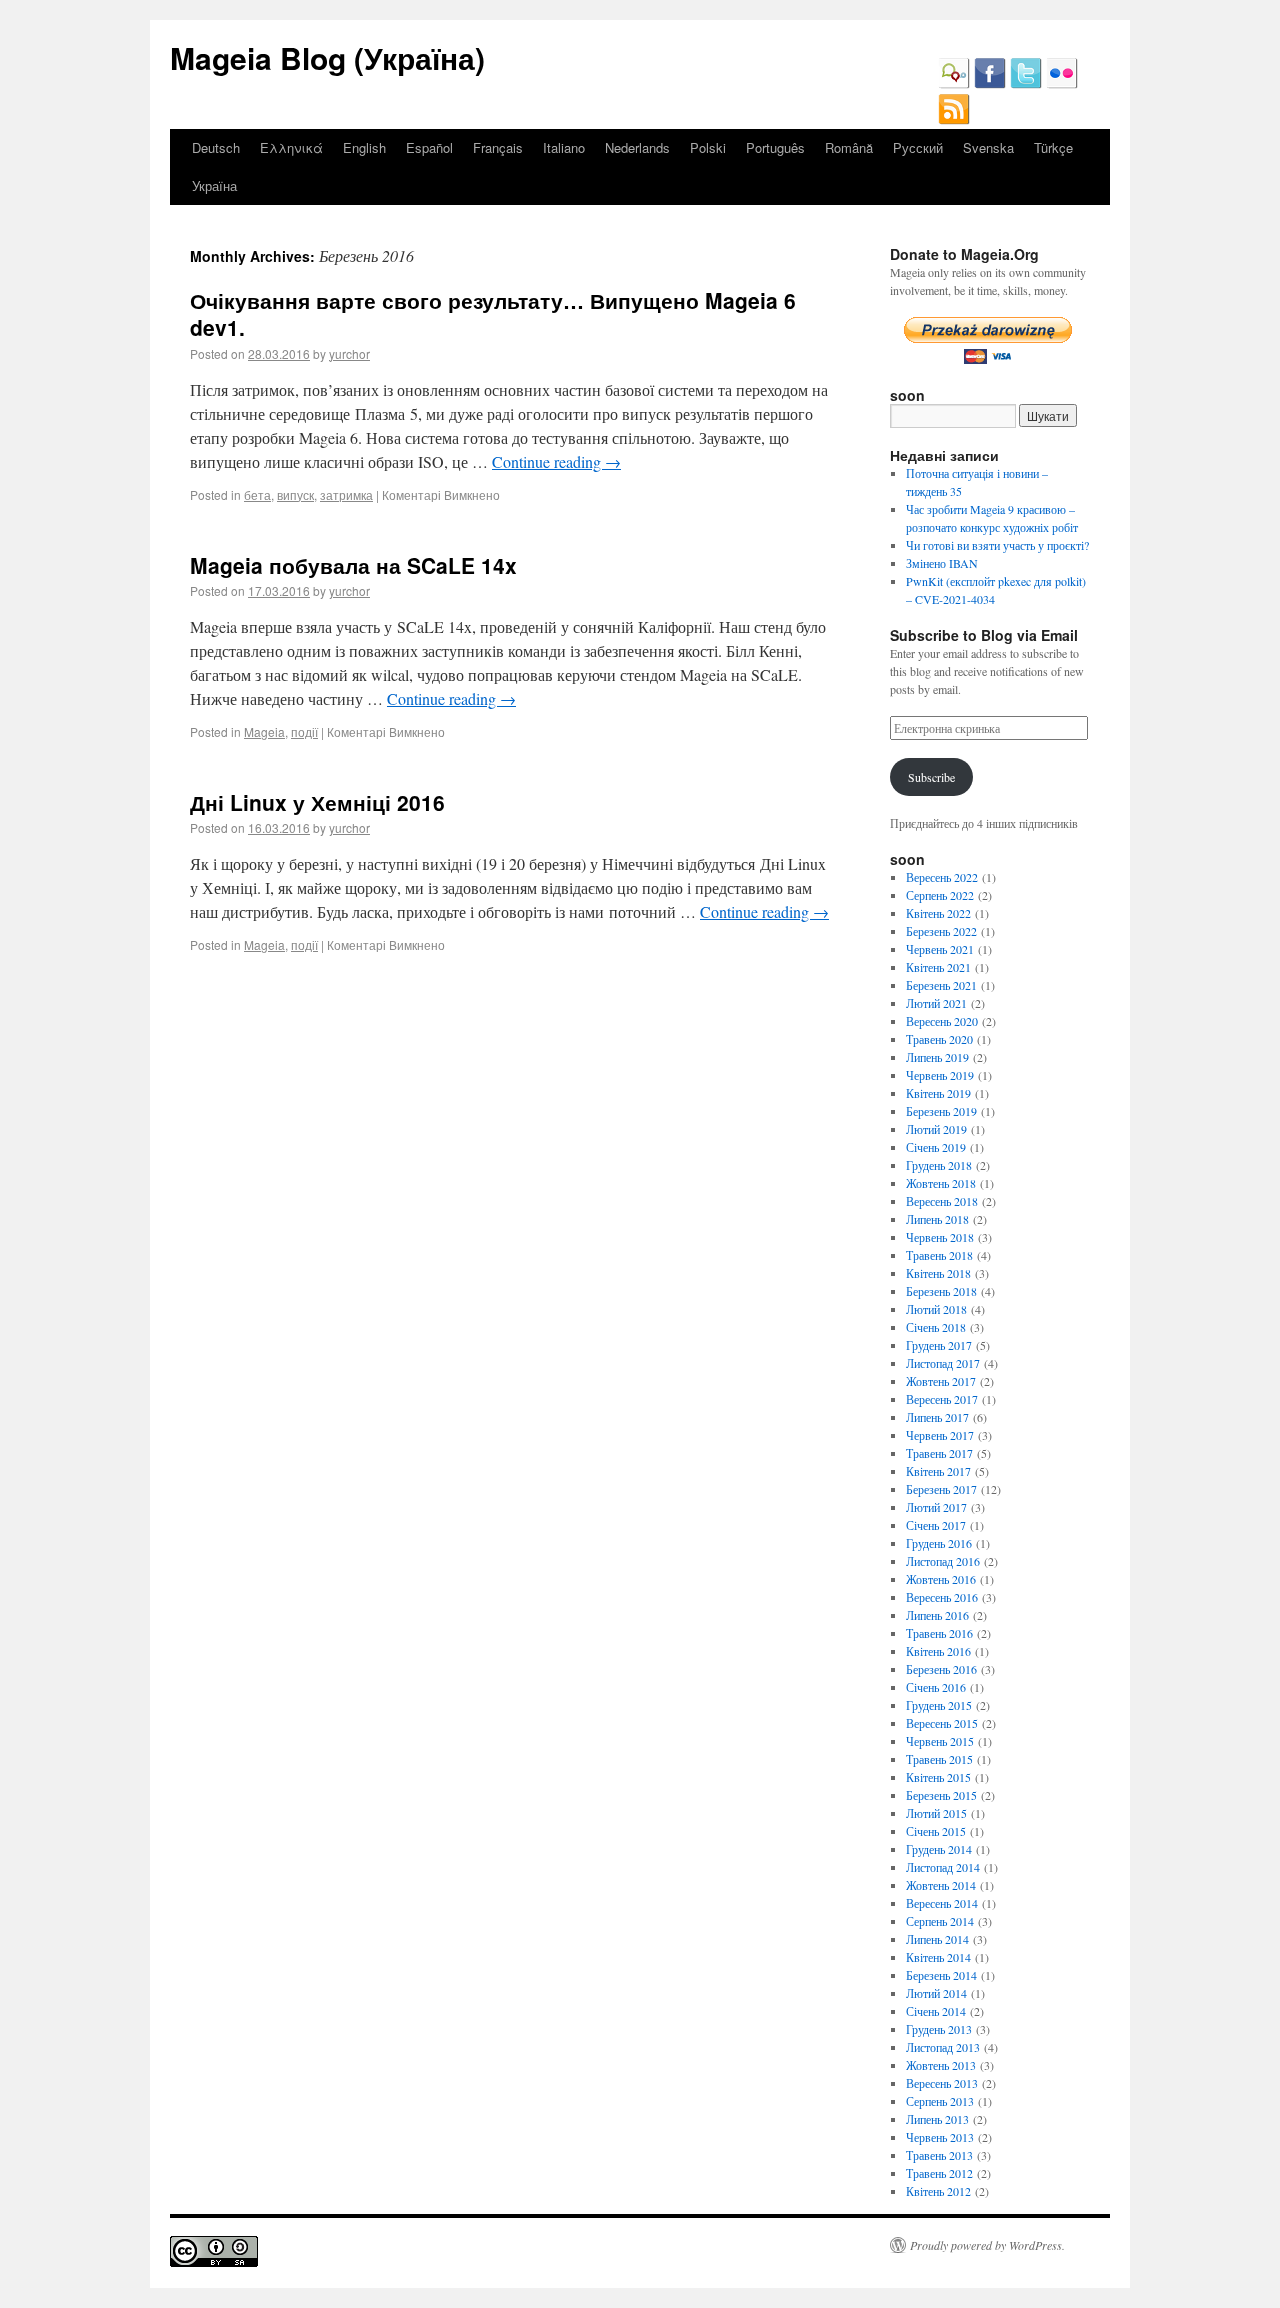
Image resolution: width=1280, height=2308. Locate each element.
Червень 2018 (940, 1237)
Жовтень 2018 (941, 1183)
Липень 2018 (937, 1219)
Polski (708, 147)
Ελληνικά (291, 147)
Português (775, 147)
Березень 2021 (941, 985)
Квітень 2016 (938, 1651)
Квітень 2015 (938, 1777)
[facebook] (990, 84)
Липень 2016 (937, 1615)
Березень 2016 (941, 1669)
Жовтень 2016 (941, 1579)
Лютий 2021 (936, 1003)
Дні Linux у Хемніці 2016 (317, 802)
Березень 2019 (941, 1111)
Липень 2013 (937, 2119)
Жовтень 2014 (941, 1885)
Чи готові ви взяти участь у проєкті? (997, 545)
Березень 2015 (941, 1795)
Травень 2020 (939, 1039)
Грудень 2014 (939, 1849)
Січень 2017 (936, 1525)
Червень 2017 (940, 1435)
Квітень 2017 (938, 1471)
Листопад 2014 (943, 1867)
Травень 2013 (939, 2155)
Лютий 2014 (936, 1993)
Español (429, 147)
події (304, 731)
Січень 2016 (936, 1687)
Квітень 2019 (938, 1093)
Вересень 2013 (942, 2083)
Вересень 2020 (942, 1021)
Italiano (564, 147)
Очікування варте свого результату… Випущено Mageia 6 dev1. (493, 313)
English (364, 147)
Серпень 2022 (940, 895)
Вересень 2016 (942, 1597)
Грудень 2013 (939, 2029)
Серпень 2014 (940, 1921)
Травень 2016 (939, 1633)
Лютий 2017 (936, 1507)
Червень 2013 (940, 2137)
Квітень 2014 (938, 1957)
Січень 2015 (936, 1831)
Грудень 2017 (939, 1345)
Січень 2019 (936, 1147)
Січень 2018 (936, 1327)
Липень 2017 (937, 1417)
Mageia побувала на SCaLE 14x (353, 565)
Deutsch (216, 147)
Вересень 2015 (942, 1723)
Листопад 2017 (943, 1363)
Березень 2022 (941, 931)
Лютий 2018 (936, 1309)
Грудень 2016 (939, 1543)
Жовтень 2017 (941, 1381)
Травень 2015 (939, 1759)
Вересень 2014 (942, 1903)
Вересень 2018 (942, 1201)
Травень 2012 (939, 2173)
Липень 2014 (937, 1939)
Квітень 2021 (938, 967)
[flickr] (1062, 84)
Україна (214, 185)
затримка (346, 494)
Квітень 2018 (938, 1273)
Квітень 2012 (938, 2191)
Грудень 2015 (939, 1705)
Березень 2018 (941, 1291)
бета (257, 494)
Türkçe (1053, 147)
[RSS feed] (954, 120)
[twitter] (1026, 84)
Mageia (264, 731)
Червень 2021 (940, 949)
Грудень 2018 (939, 1165)
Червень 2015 (940, 1741)
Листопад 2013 (943, 2047)
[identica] (954, 84)
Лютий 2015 (936, 1813)
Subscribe (931, 777)
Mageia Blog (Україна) (327, 57)
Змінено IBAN (942, 563)
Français (498, 147)
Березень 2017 (941, 1489)
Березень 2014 (941, 1975)
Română (849, 147)
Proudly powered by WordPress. (987, 2245)
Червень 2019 (940, 1075)
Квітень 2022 (938, 913)
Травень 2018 (939, 1255)
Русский (918, 147)
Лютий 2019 (936, 1129)
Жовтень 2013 (941, 2065)
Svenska (988, 147)
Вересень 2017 (942, 1399)
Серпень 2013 (940, 2101)
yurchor (349, 353)
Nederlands (637, 147)
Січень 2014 (936, 2011)
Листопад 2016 (943, 1561)
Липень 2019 (937, 1057)
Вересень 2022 (942, 877)
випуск (295, 494)
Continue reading (556, 461)
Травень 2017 (939, 1453)
